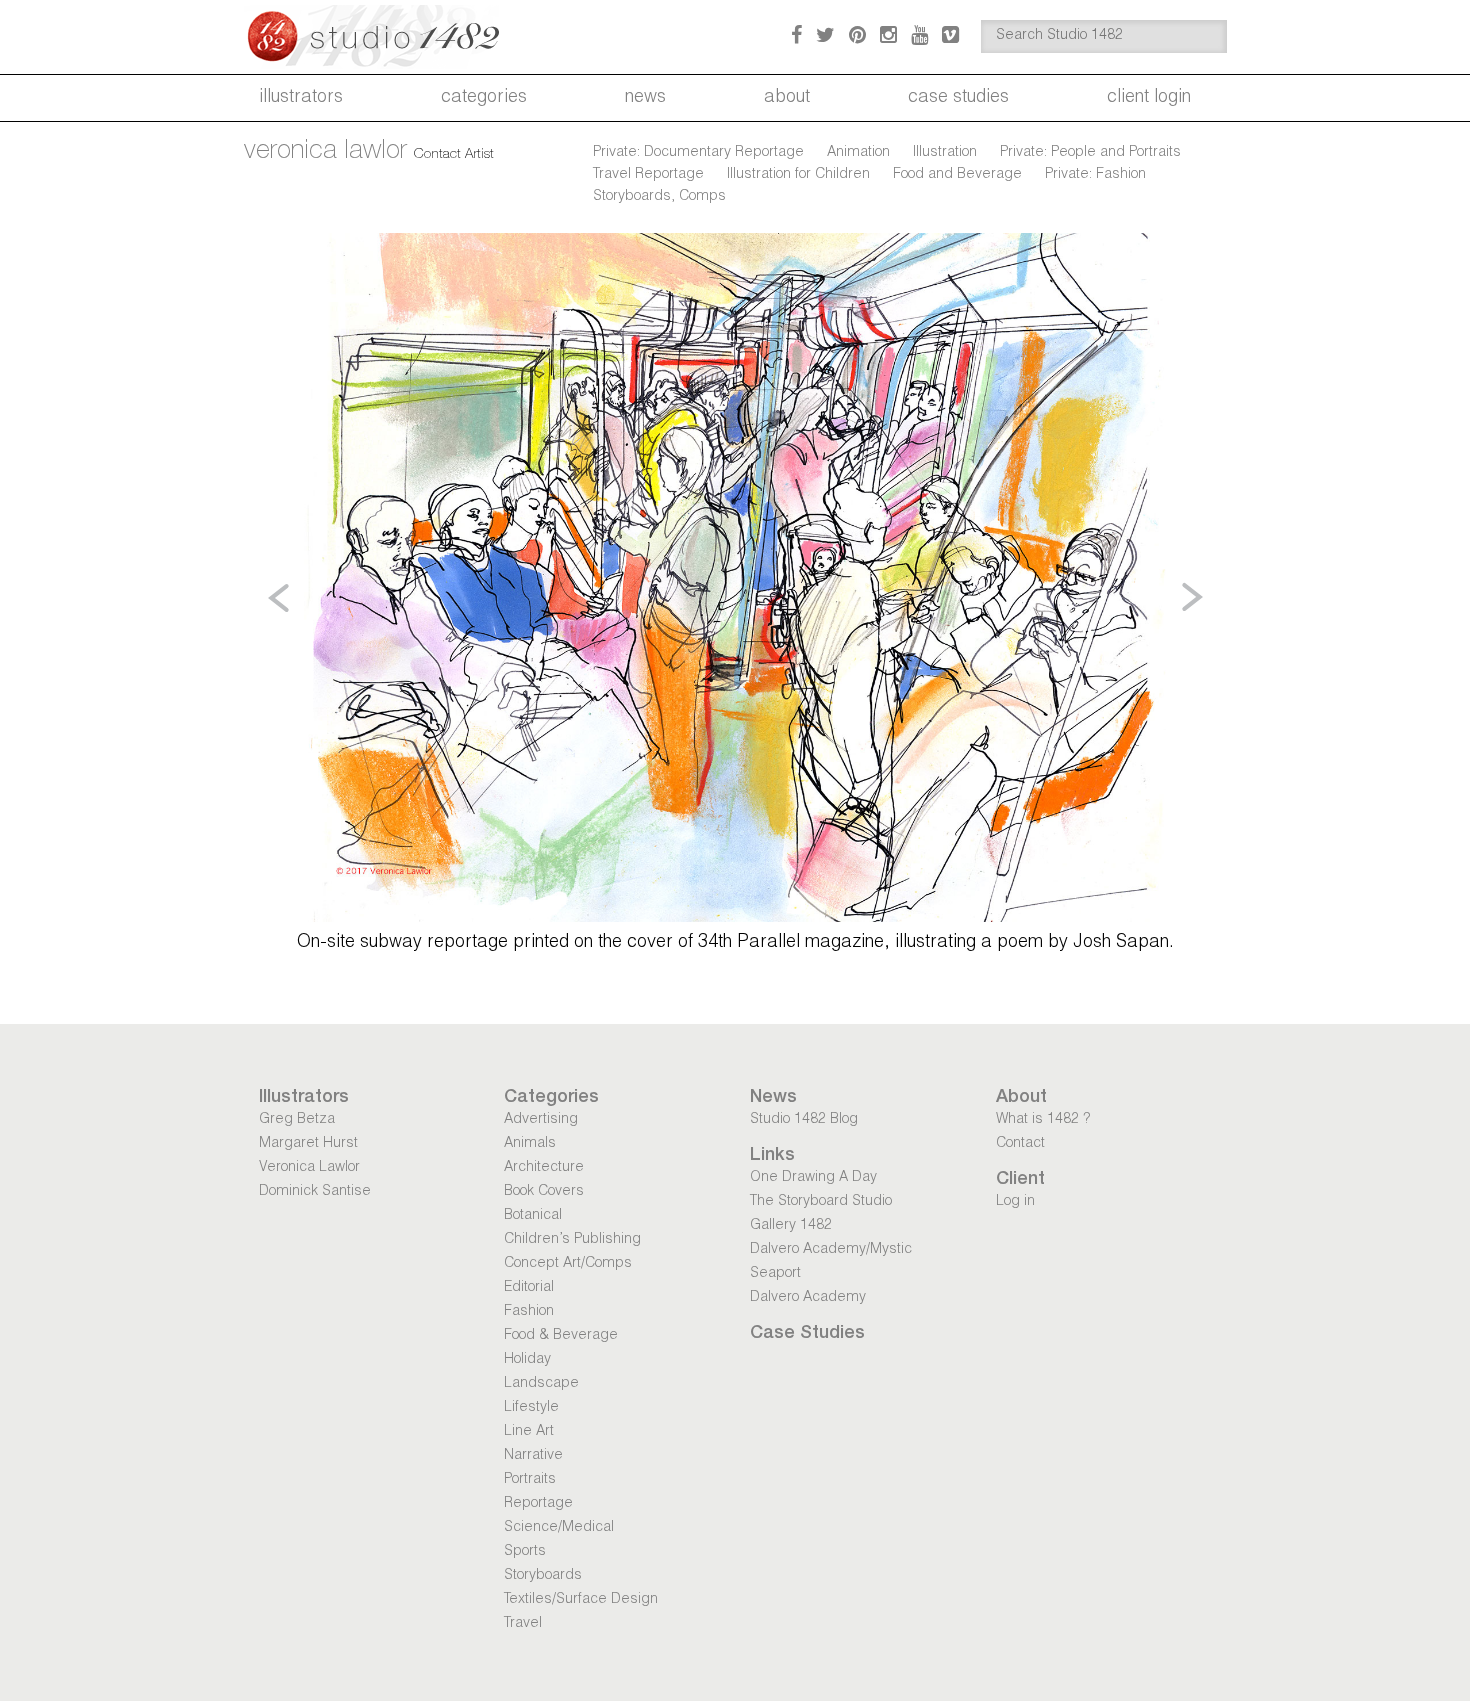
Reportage (538, 1504)
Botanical (533, 1216)
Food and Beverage (957, 175)
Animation (858, 153)
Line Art (529, 1432)
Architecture (544, 1168)
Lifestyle (531, 1408)
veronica (325, 152)
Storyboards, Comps (659, 197)
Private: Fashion (1095, 175)
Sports (525, 1552)
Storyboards (543, 1576)
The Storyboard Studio (821, 1202)
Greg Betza (297, 1120)
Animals (530, 1144)
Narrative (533, 1456)
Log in (1015, 1202)
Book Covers (544, 1192)
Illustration (945, 153)
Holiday (527, 1360)
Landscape (541, 1384)
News (645, 98)
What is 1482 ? (1043, 1120)
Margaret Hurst (308, 1144)
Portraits (530, 1480)
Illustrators (301, 98)
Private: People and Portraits (1090, 153)
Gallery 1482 (791, 1226)
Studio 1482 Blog (804, 1120)
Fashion (529, 1312)
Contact (1020, 1144)
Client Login (1149, 98)
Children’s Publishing (572, 1240)
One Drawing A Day (813, 1178)
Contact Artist (454, 155)
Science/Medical (559, 1528)
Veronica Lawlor (309, 1168)
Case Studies (958, 98)
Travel (523, 1624)
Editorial (529, 1288)
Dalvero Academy (808, 1298)
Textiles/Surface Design (581, 1600)
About (787, 98)
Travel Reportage (648, 175)
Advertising (541, 1120)
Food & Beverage (561, 1336)
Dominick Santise (315, 1192)
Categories (484, 98)
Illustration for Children (798, 175)
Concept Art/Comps (568, 1264)
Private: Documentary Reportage (698, 153)
